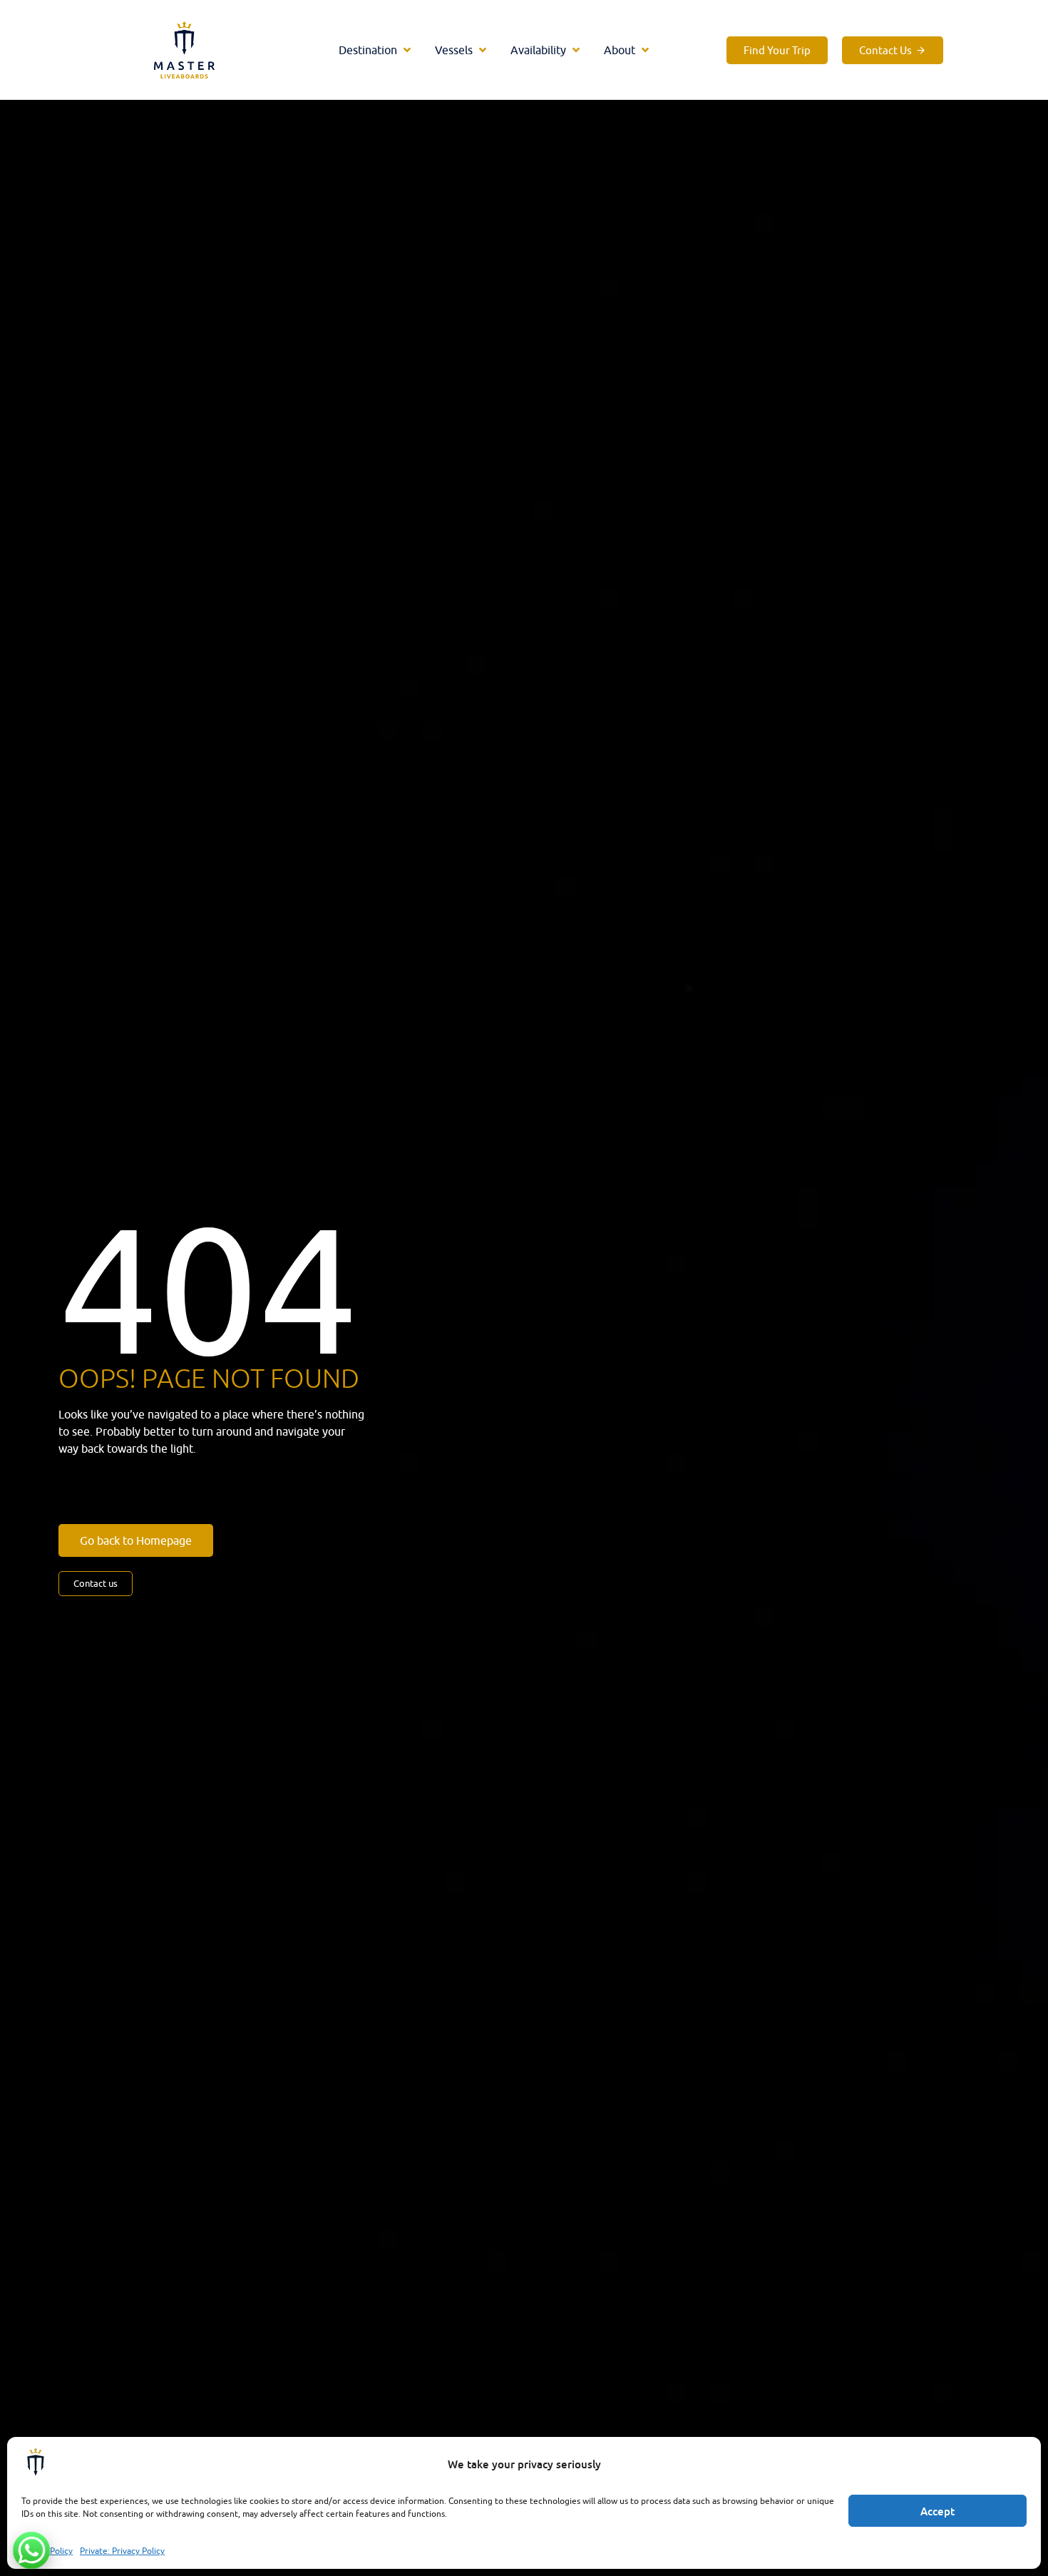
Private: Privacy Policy (122, 2551)
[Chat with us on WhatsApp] (31, 2550)
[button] (376, 50)
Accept (937, 2511)
